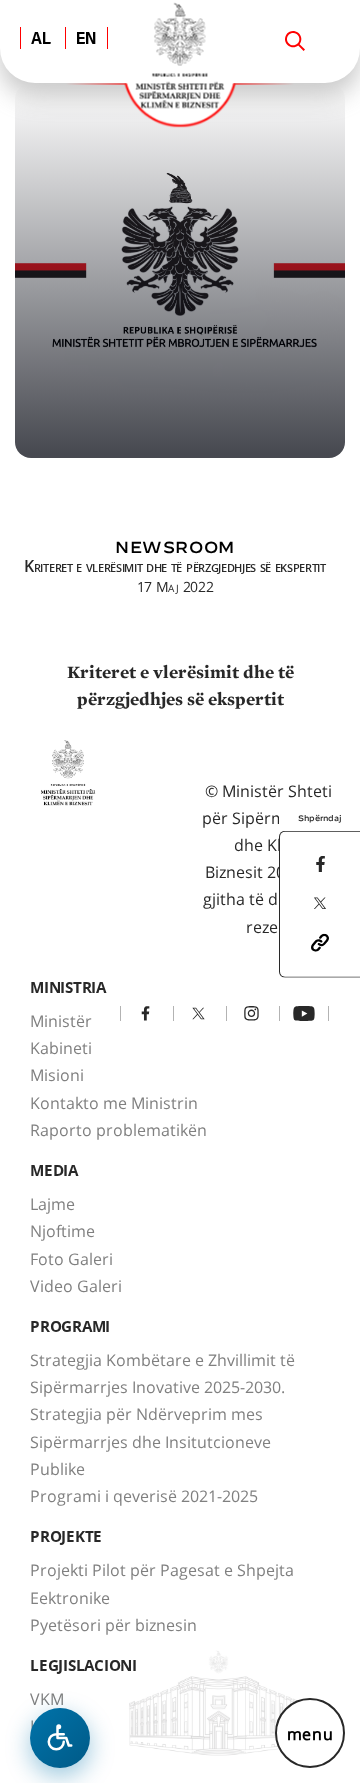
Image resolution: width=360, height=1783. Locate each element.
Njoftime (62, 1231)
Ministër (61, 1021)
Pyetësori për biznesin (113, 1625)
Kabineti (61, 1048)
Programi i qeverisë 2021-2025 (144, 1496)
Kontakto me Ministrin (114, 1103)
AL (41, 40)
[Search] (295, 41)
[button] (320, 941)
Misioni (57, 1075)
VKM (47, 1699)
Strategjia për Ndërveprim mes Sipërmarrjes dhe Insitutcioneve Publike (150, 1441)
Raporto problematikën (118, 1130)
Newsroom (175, 547)
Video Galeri (76, 1286)
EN (86, 40)
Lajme (52, 1204)
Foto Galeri (71, 1259)
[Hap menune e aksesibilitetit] (60, 1738)
